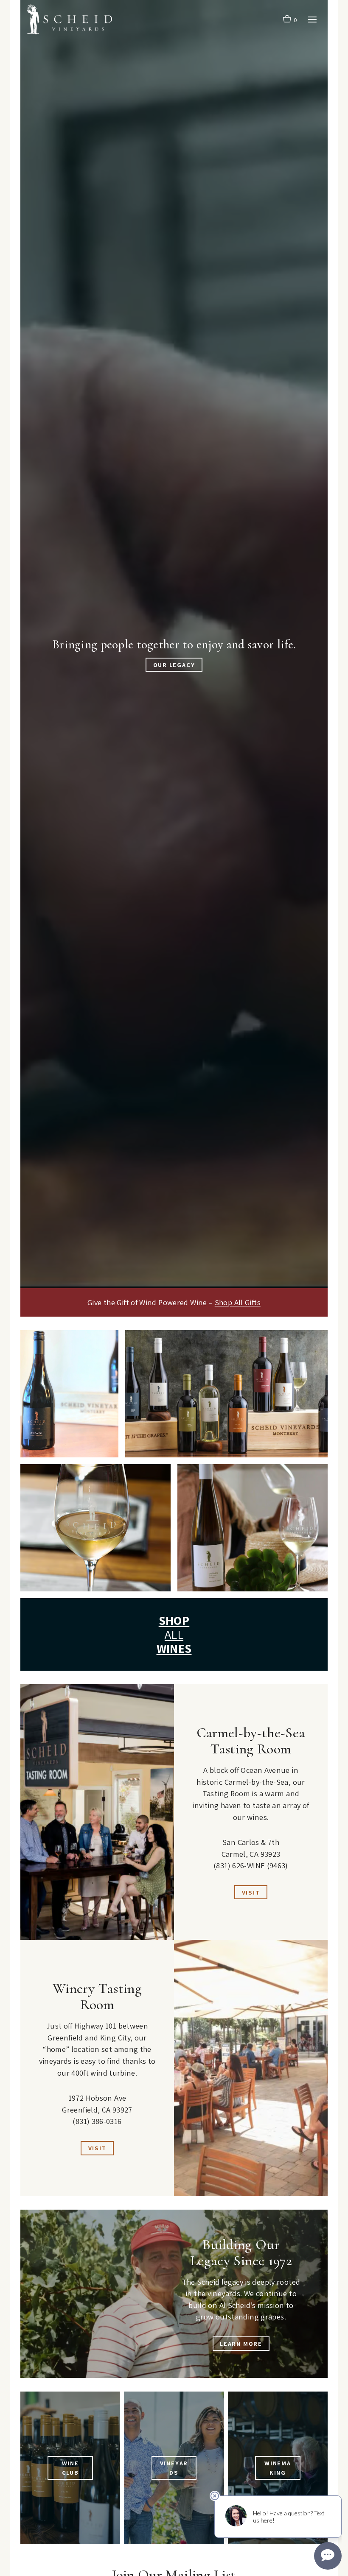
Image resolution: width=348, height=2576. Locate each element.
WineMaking (278, 2468)
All (174, 1634)
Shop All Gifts (238, 1302)
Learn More (241, 2343)
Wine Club (70, 2468)
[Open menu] (312, 19)
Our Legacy (174, 665)
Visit (251, 1892)
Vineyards (174, 2468)
